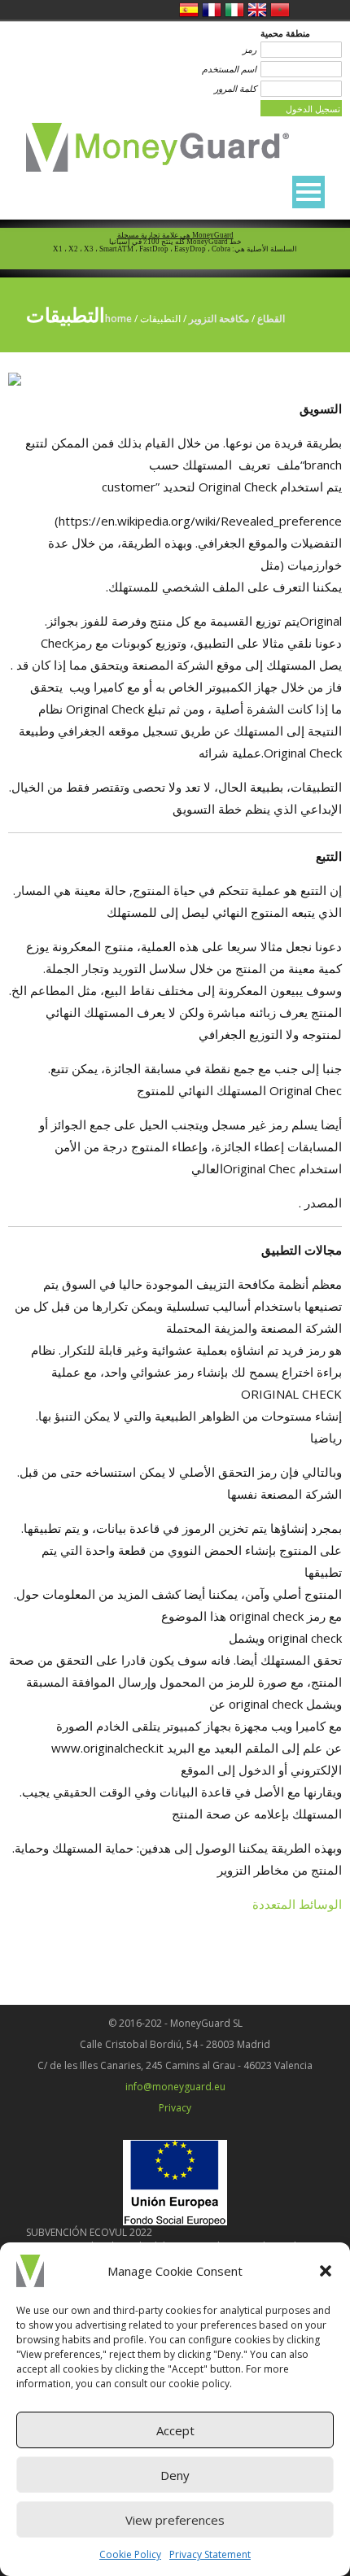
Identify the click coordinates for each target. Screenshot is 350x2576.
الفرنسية (212, 10)
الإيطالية (234, 10)
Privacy (175, 2108)
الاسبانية (189, 10)
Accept (175, 2430)
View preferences (175, 2520)
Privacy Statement (210, 2554)
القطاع (271, 319)
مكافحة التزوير (219, 319)
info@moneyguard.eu (175, 2087)
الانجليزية (257, 10)
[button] (326, 2271)
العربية (280, 10)
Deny (175, 2475)
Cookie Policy (130, 2554)
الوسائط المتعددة (297, 1904)
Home (118, 319)
